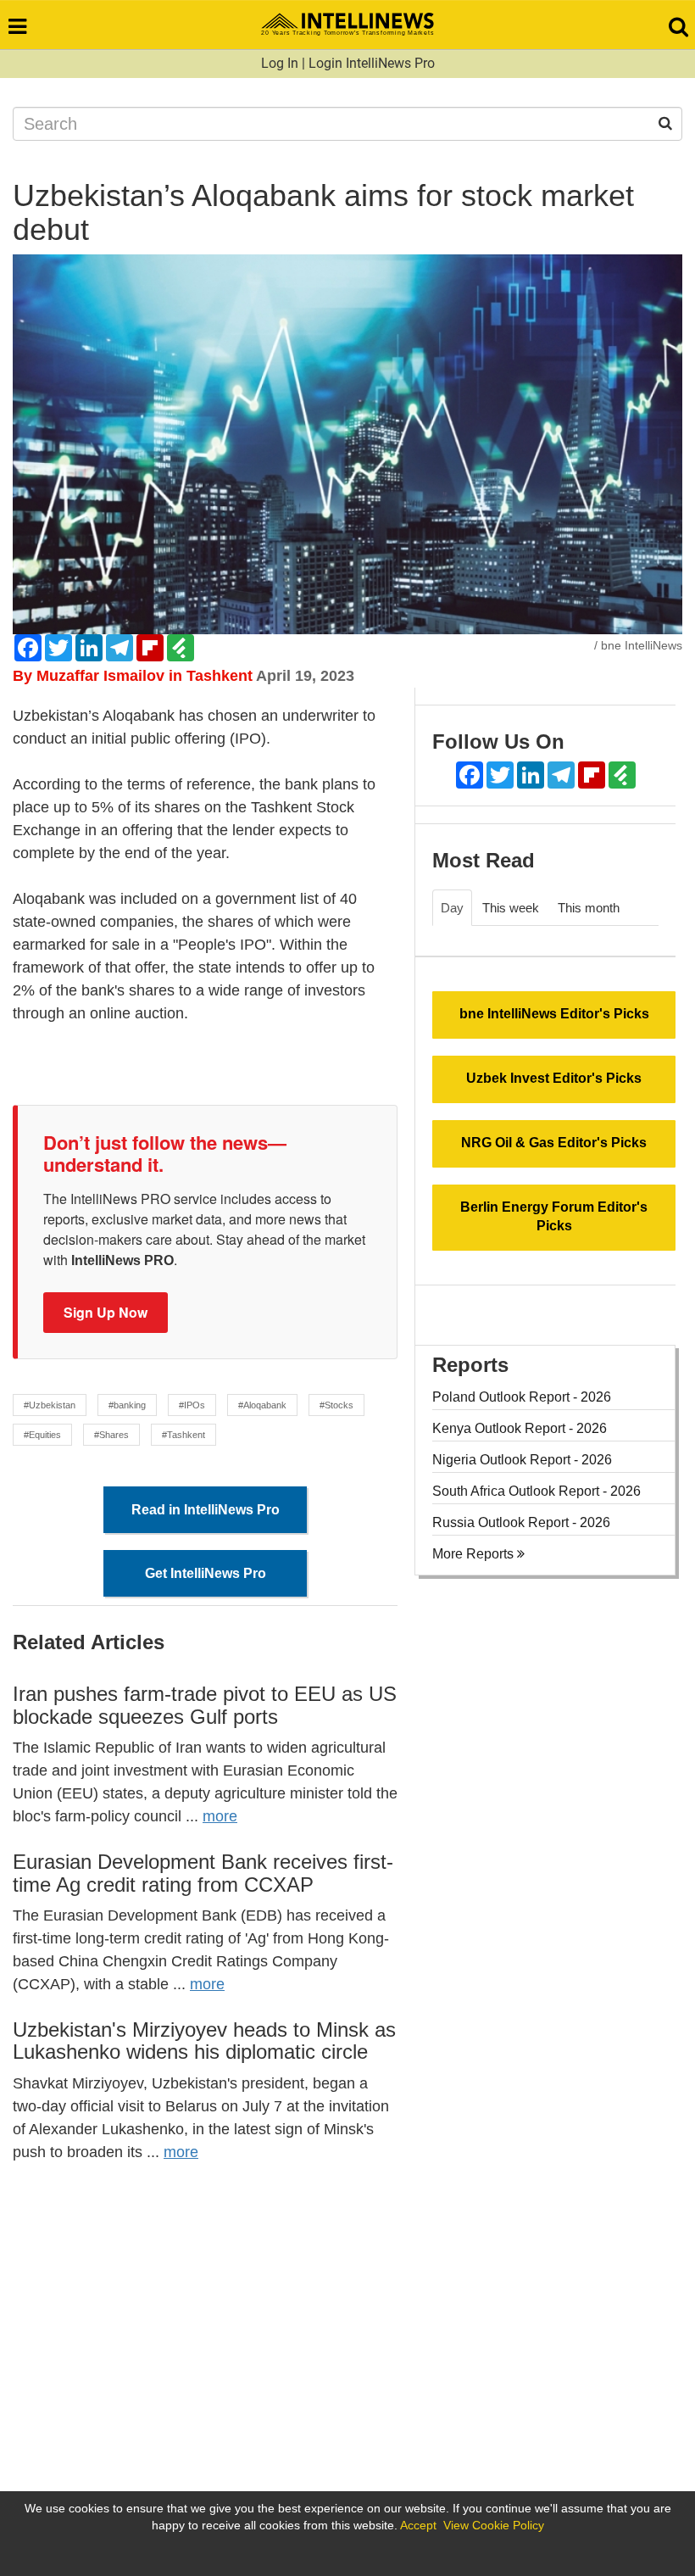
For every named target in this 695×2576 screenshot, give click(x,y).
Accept (418, 2525)
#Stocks (336, 1405)
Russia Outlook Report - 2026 (521, 1522)
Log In (280, 63)
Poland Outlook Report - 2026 (522, 1397)
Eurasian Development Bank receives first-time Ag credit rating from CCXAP (203, 1873)
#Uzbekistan (50, 1405)
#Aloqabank (262, 1405)
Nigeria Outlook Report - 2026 (522, 1460)
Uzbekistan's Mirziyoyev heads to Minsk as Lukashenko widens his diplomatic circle (204, 2041)
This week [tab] (511, 908)
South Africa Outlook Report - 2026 (537, 1491)
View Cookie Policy (494, 2525)
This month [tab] (589, 908)
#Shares (111, 1435)
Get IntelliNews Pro (206, 1573)
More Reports (475, 1554)
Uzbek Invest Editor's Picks (554, 1078)
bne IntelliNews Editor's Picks (554, 1014)
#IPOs (192, 1405)
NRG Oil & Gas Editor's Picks (554, 1143)
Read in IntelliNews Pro (206, 1510)
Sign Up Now (106, 1312)
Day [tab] (452, 908)
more (220, 1816)
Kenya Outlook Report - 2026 (520, 1428)
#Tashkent (183, 1435)
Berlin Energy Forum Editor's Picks (554, 1217)
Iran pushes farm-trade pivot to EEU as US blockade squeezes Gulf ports (205, 1705)
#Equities (42, 1435)
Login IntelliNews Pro (372, 63)
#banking (127, 1405)
